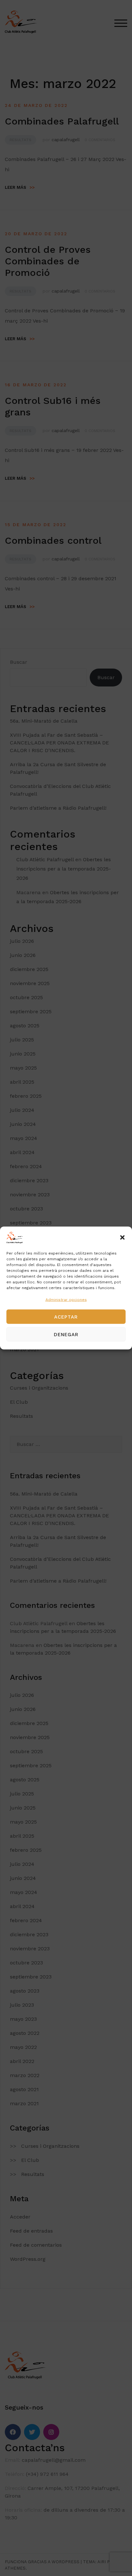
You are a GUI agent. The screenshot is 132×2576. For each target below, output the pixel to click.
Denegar (66, 1334)
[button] (122, 1238)
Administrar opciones (66, 1300)
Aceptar (66, 1317)
